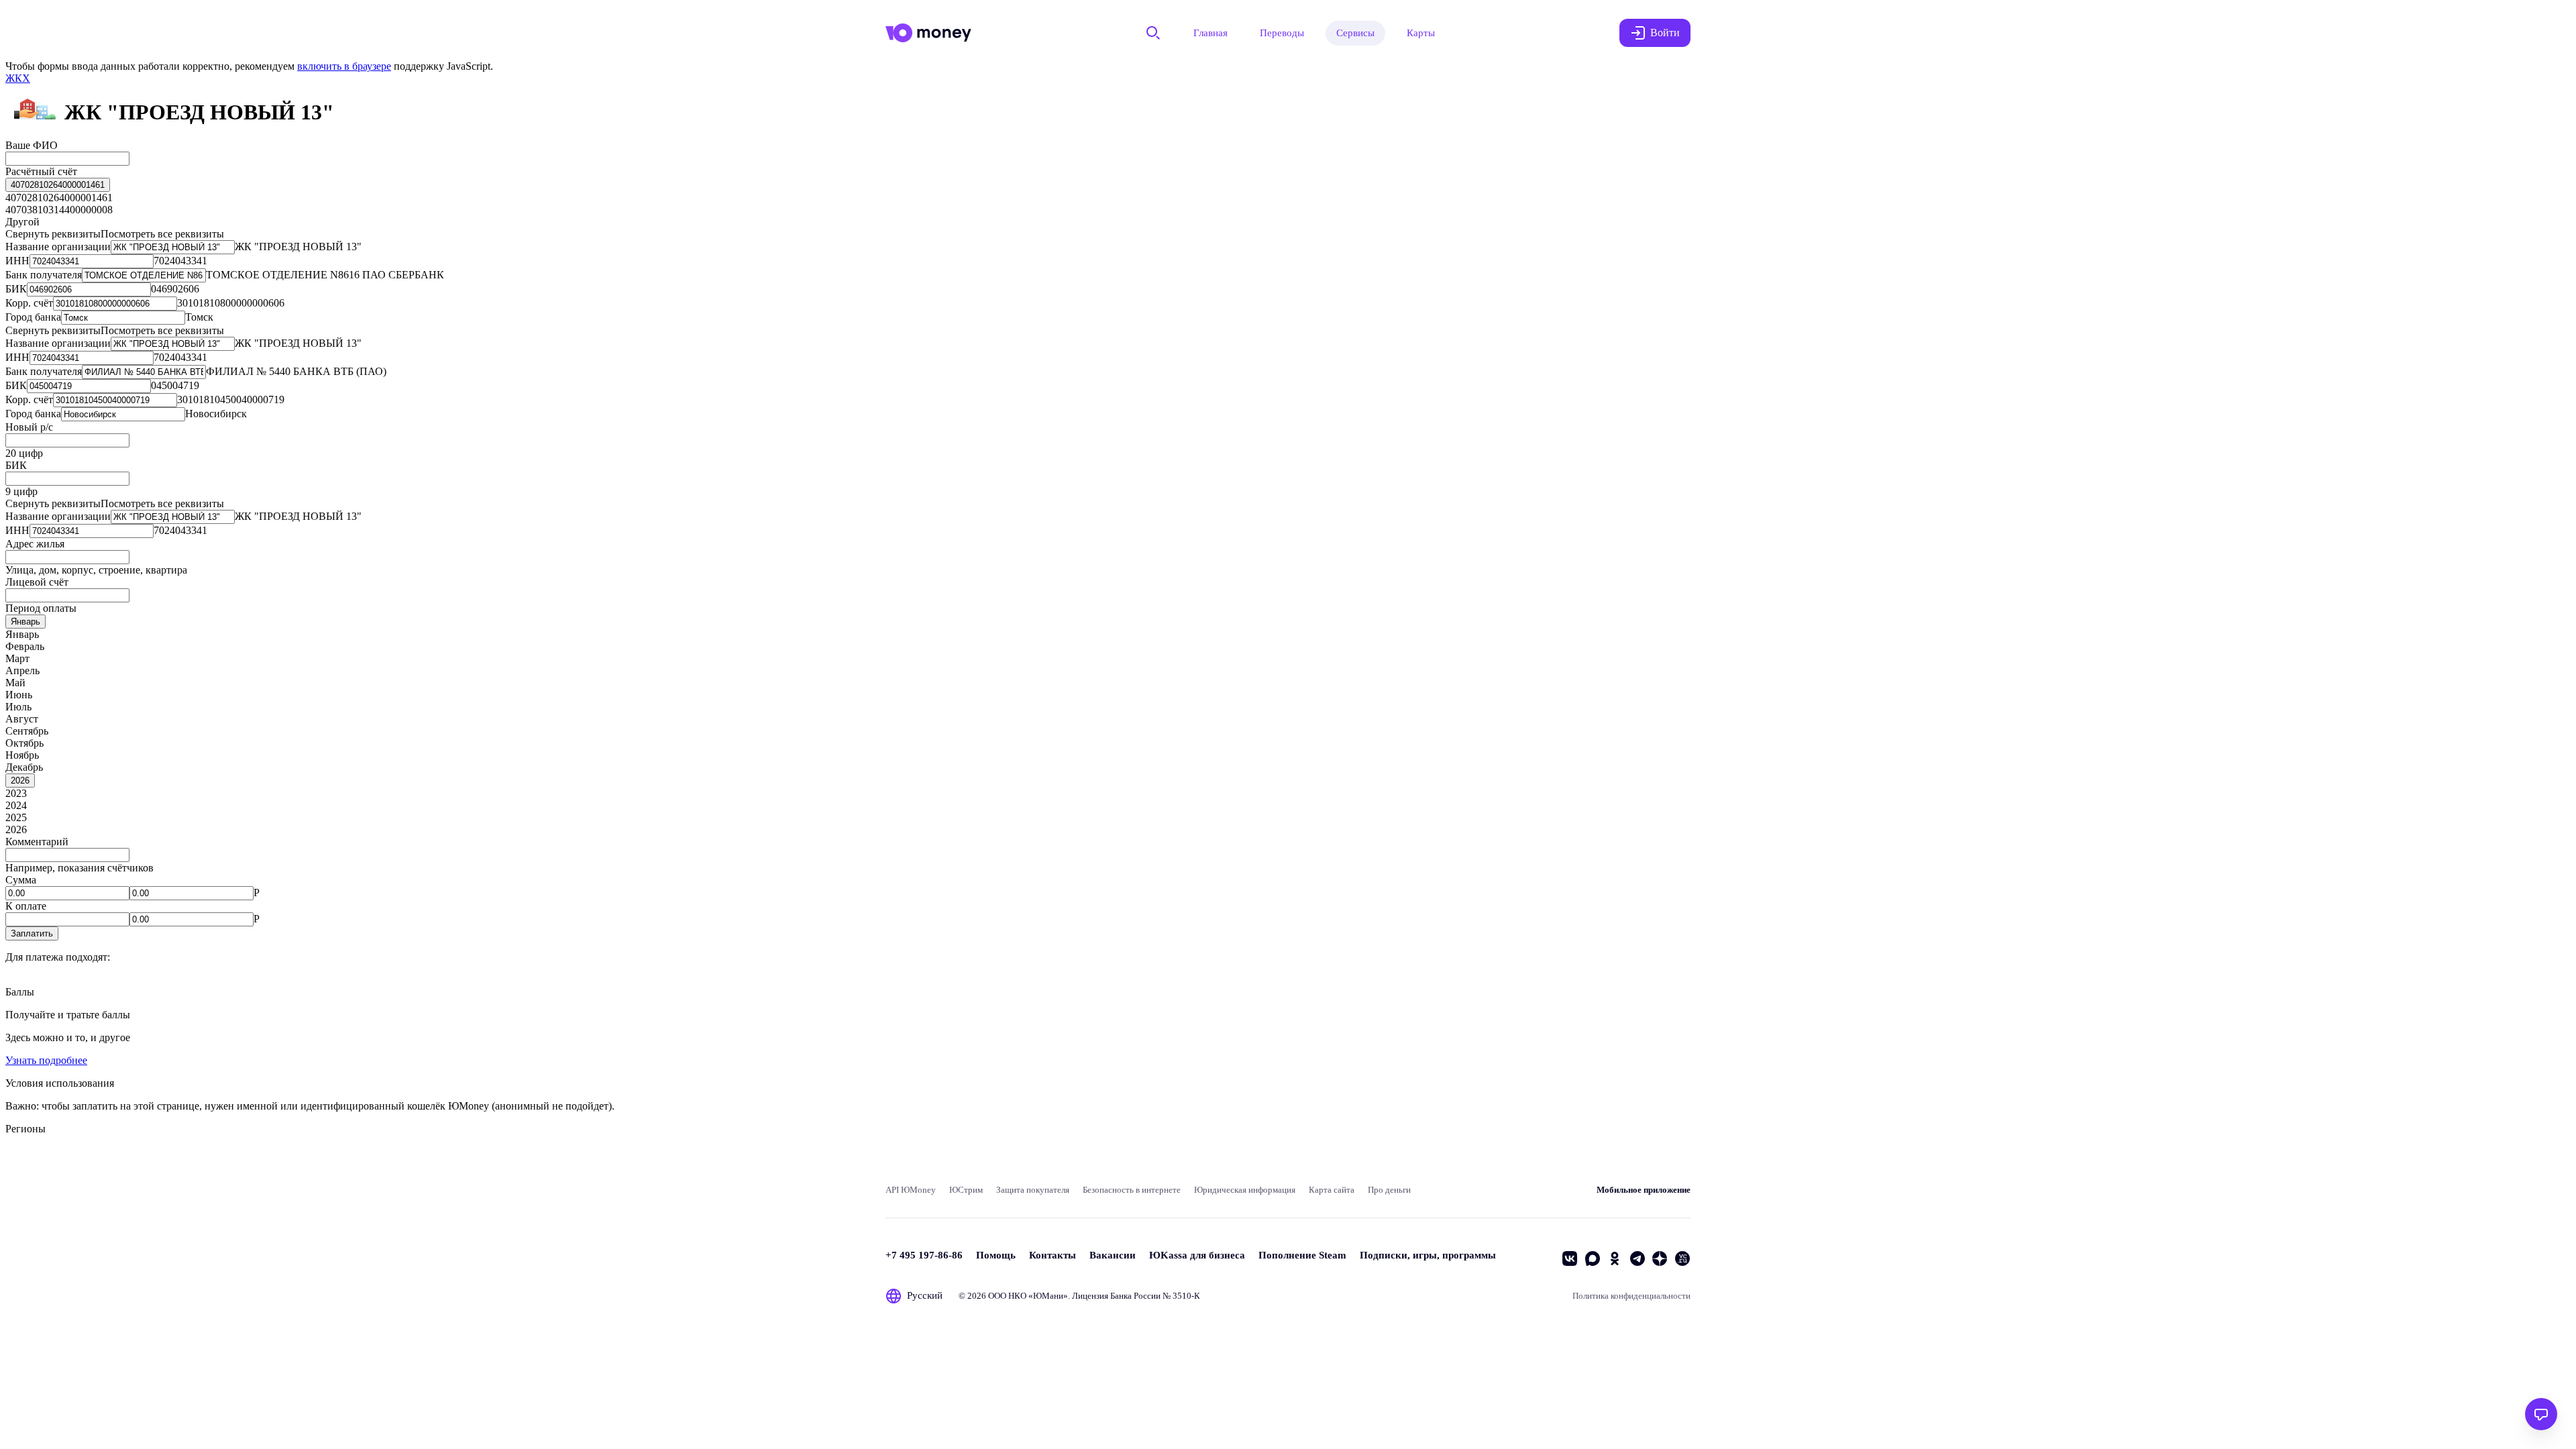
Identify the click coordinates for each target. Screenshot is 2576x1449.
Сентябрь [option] (27, 731)
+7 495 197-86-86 (924, 1255)
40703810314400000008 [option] (59, 210)
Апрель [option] (22, 670)
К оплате (26, 906)
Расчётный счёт (41, 171)
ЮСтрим (966, 1190)
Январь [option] (22, 634)
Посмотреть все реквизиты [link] (162, 234)
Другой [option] (22, 222)
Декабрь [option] (24, 767)
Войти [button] (1665, 33)
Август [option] (22, 719)
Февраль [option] (25, 646)
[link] (18, 78)
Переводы (1282, 33)
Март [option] (17, 658)
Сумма (21, 880)
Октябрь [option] (24, 743)
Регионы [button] (25, 1129)
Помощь (996, 1255)
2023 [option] (16, 793)
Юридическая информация (1245, 1190)
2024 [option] (16, 805)
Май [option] (15, 683)
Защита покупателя (1033, 1190)
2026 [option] (16, 829)
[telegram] (1638, 1258)
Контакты (1053, 1255)
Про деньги (1389, 1190)
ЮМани (1048, 1296)
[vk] (1570, 1258)
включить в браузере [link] (344, 66)
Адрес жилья (35, 544)
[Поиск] (1153, 33)
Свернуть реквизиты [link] (53, 234)
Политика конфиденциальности (1631, 1296)
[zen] (1660, 1258)
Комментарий (37, 842)
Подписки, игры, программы (1428, 1255)
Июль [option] (18, 707)
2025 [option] (16, 817)
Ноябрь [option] (22, 755)
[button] (32, 933)
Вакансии (1113, 1255)
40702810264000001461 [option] (59, 198)
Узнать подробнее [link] (46, 1060)
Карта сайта (1332, 1190)
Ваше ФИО (32, 145)
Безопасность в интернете (1132, 1190)
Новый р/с (29, 427)
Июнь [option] (19, 695)
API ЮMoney (911, 1190)
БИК (16, 465)
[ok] (1615, 1258)
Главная (1211, 33)
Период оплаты (41, 608)
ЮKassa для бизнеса (1197, 1255)
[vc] (1682, 1258)
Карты (1421, 33)
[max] (1593, 1258)
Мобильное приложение (1644, 1190)
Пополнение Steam (1302, 1255)
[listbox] (58, 185)
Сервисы (1355, 33)
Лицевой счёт (37, 582)
